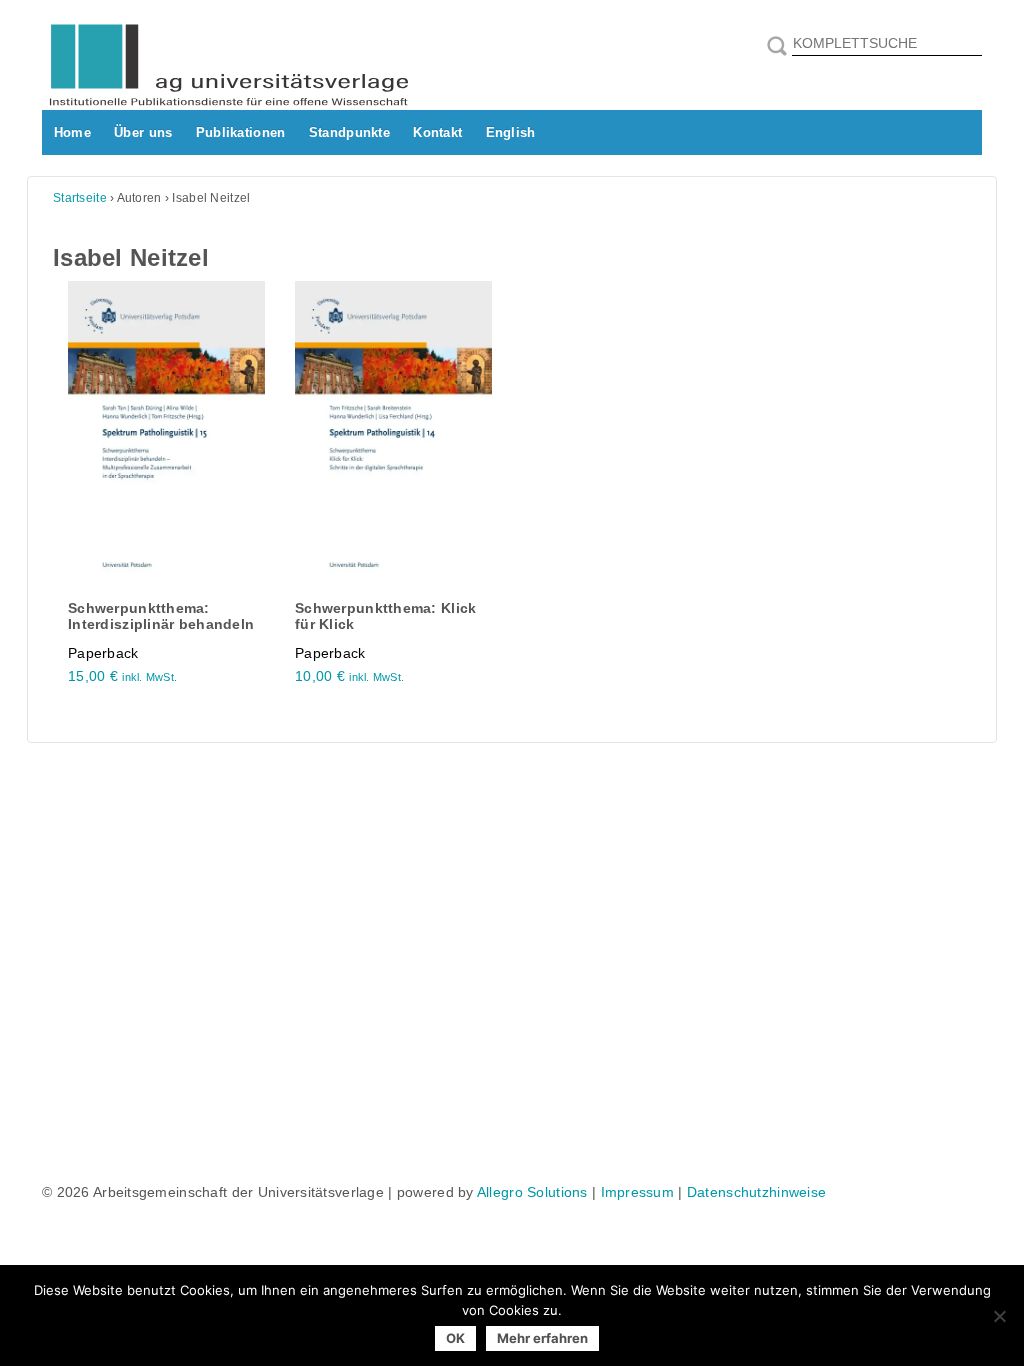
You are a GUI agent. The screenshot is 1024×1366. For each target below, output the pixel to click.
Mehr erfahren (542, 1338)
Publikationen (241, 132)
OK (455, 1338)
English (511, 132)
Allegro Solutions (532, 1192)
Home (72, 132)
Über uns (143, 132)
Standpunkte (349, 132)
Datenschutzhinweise (756, 1192)
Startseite (80, 198)
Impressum (638, 1192)
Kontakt (437, 132)
